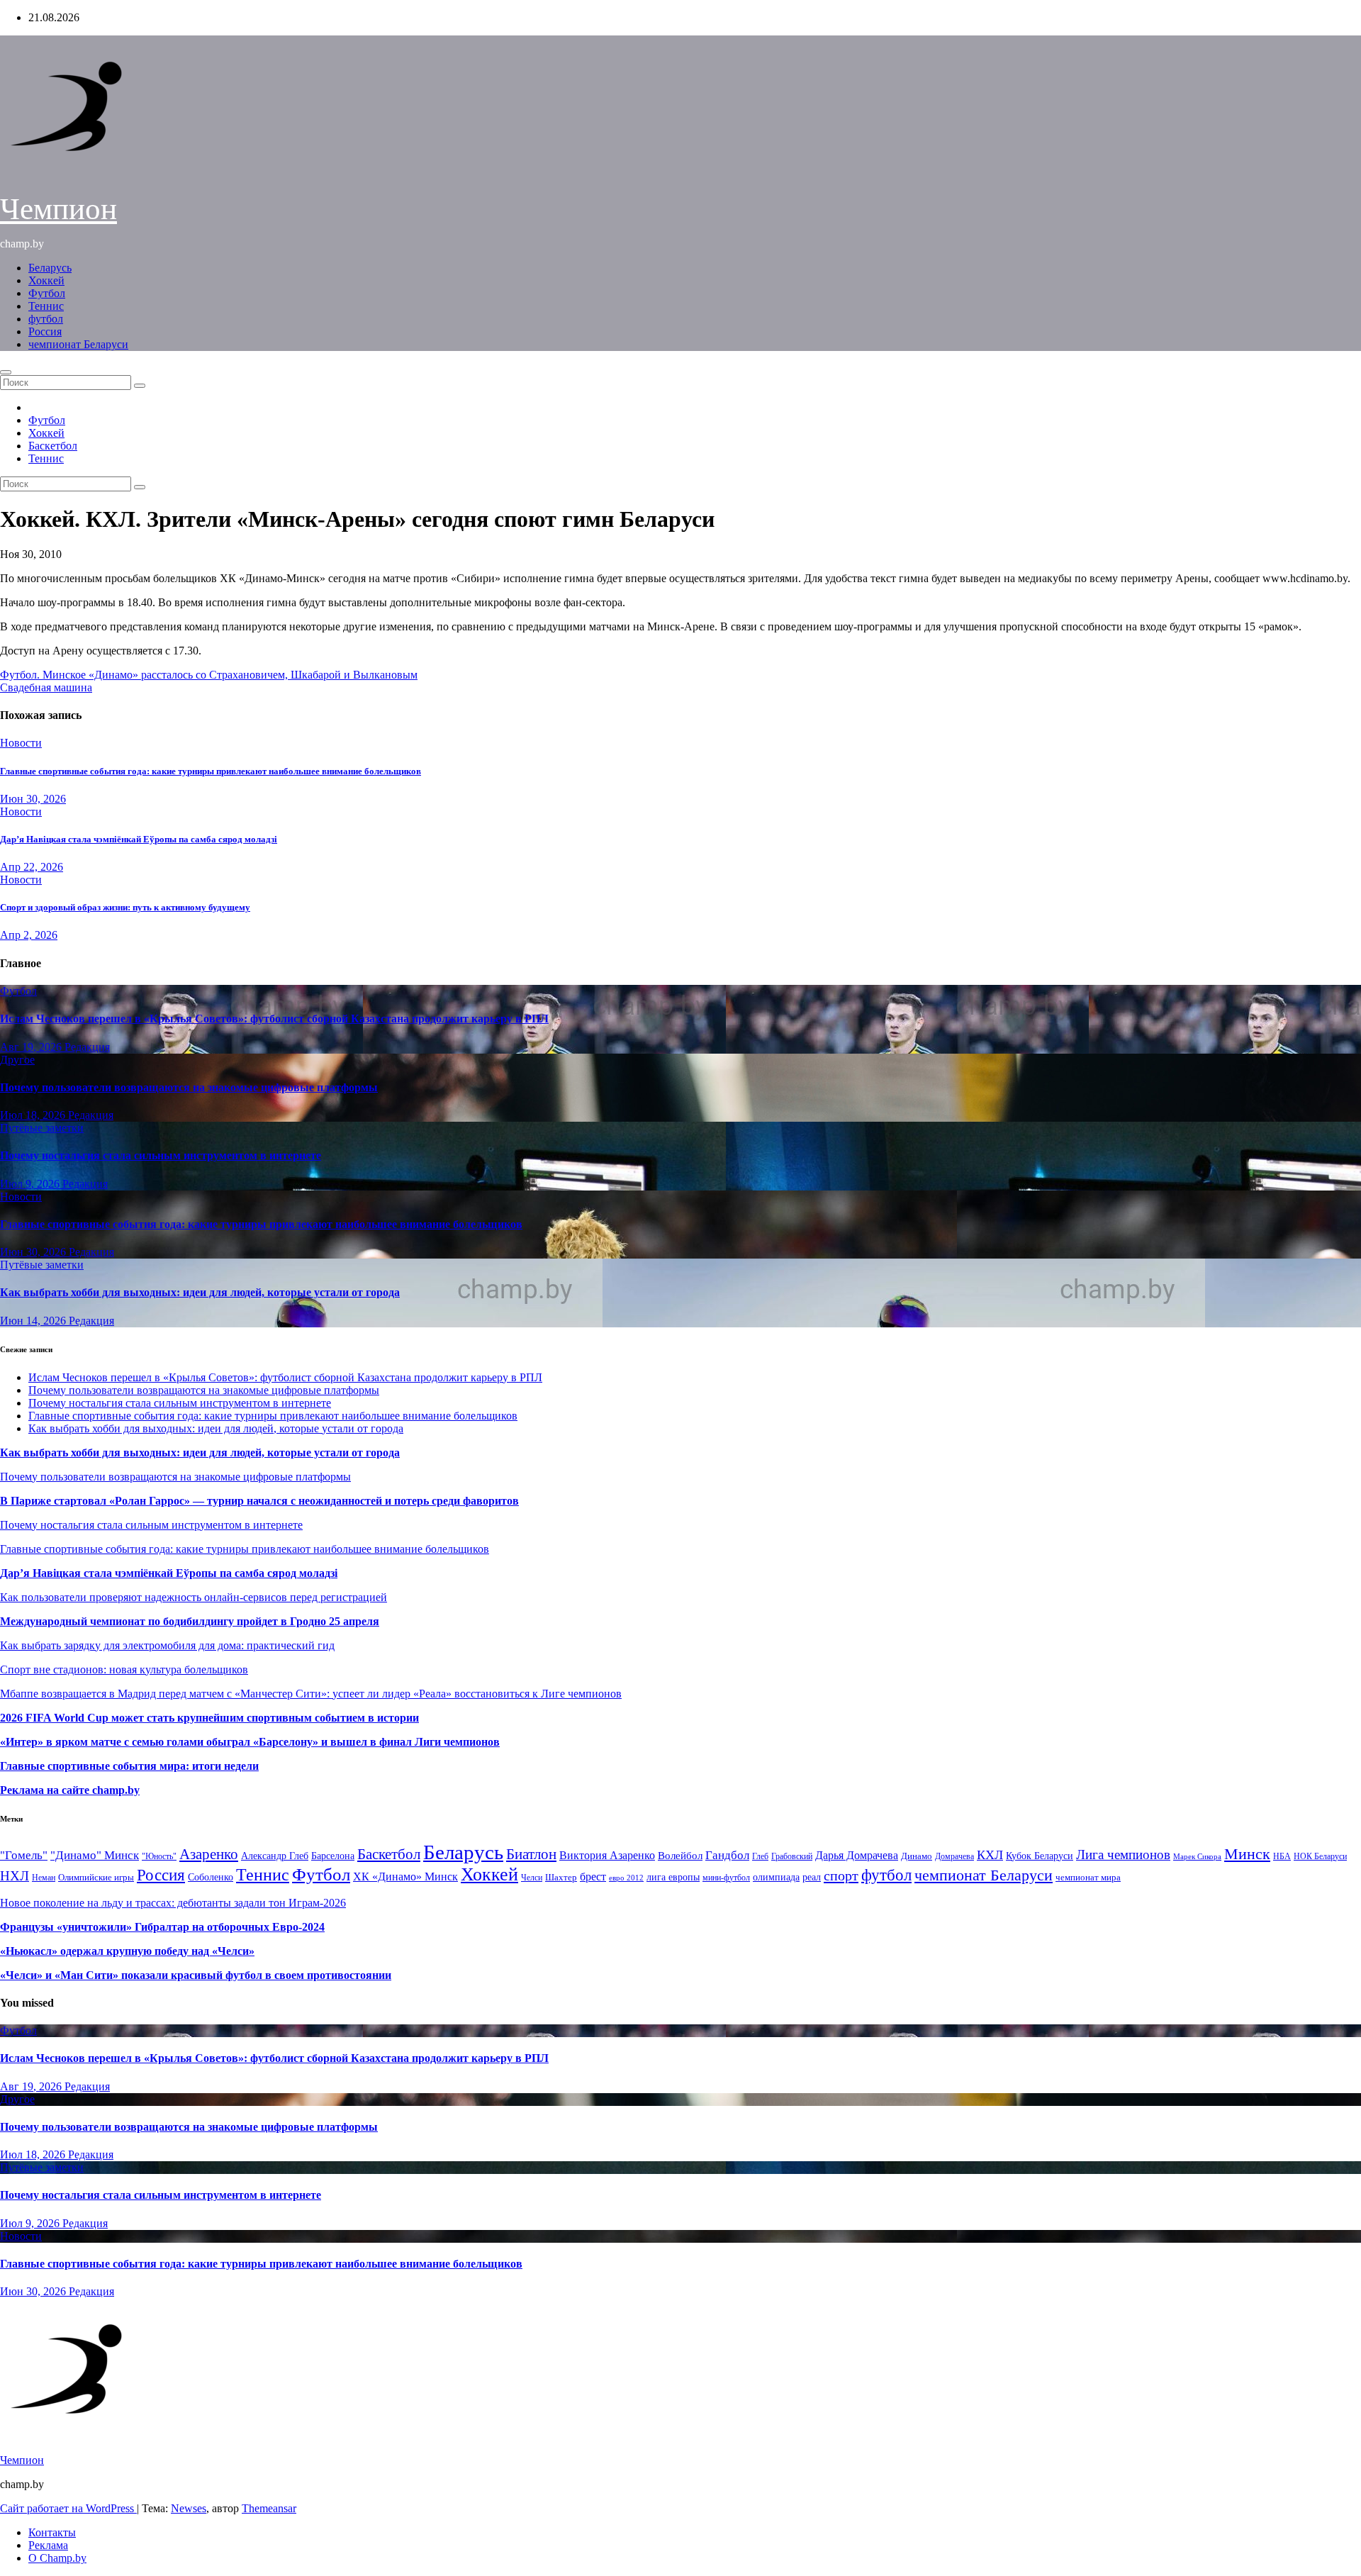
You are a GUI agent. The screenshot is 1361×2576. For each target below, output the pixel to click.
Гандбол (727, 1855)
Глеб (760, 1856)
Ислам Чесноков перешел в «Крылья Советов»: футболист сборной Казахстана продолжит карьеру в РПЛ (274, 1019)
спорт (841, 1875)
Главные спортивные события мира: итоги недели (129, 1766)
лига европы (673, 1877)
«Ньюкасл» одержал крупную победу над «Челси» (127, 1951)
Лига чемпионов (1123, 1855)
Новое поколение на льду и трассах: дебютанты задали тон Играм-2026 (173, 1903)
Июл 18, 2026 (34, 1115)
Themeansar (269, 2508)
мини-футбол (726, 1878)
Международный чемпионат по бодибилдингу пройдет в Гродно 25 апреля (190, 1621)
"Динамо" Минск (95, 1855)
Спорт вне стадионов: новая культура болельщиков (124, 1669)
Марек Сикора (1197, 1856)
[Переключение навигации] (6, 372)
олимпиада (776, 1877)
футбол (46, 319)
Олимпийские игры (96, 1877)
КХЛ (990, 1855)
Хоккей (46, 280)
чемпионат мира (1088, 1877)
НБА (1282, 1856)
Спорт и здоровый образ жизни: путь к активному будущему (125, 907)
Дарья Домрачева (857, 1855)
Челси (532, 1878)
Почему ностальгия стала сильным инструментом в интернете (161, 1155)
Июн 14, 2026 (34, 1321)
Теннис (46, 306)
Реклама (48, 2545)
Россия (45, 331)
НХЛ (15, 1876)
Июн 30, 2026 (33, 799)
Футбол (47, 293)
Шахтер (561, 1877)
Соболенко (211, 1877)
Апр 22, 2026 (32, 867)
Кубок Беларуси (1040, 1856)
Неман (44, 1878)
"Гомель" (24, 1855)
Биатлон (531, 1854)
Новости (21, 743)
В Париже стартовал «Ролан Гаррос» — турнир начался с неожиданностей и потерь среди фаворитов (259, 1501)
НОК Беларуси (1320, 1857)
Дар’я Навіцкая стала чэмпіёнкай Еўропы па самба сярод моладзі (139, 839)
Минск (1247, 1854)
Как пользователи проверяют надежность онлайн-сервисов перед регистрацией (194, 1597)
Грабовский (792, 1857)
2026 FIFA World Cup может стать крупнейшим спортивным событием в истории (209, 1718)
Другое (17, 1060)
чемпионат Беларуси (78, 344)
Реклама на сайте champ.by (70, 1790)
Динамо (917, 1856)
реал (812, 1877)
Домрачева (954, 1856)
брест (593, 1877)
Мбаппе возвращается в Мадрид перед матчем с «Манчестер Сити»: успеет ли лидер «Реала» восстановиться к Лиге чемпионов (311, 1694)
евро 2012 (626, 1878)
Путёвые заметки (42, 1128)
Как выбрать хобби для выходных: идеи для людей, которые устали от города (200, 1292)
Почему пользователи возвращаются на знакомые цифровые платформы (189, 1087)
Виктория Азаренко (607, 1855)
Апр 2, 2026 (29, 935)
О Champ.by (57, 2558)
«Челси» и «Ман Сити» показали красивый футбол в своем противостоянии (196, 1975)
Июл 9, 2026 (31, 1184)
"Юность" (159, 1856)
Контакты (52, 2532)
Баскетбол (53, 446)
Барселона (333, 1856)
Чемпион (58, 209)
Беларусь (50, 268)
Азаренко (209, 1854)
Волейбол (680, 1855)
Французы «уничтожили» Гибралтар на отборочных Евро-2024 (162, 1927)
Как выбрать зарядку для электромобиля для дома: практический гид (167, 1645)
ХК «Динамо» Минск (405, 1877)
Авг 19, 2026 (32, 1047)
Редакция (87, 1047)
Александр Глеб (275, 1856)
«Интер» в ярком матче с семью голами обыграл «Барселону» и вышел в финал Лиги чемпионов (250, 1742)
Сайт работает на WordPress (68, 2508)
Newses (189, 2508)
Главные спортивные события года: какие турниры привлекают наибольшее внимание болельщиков (211, 771)
